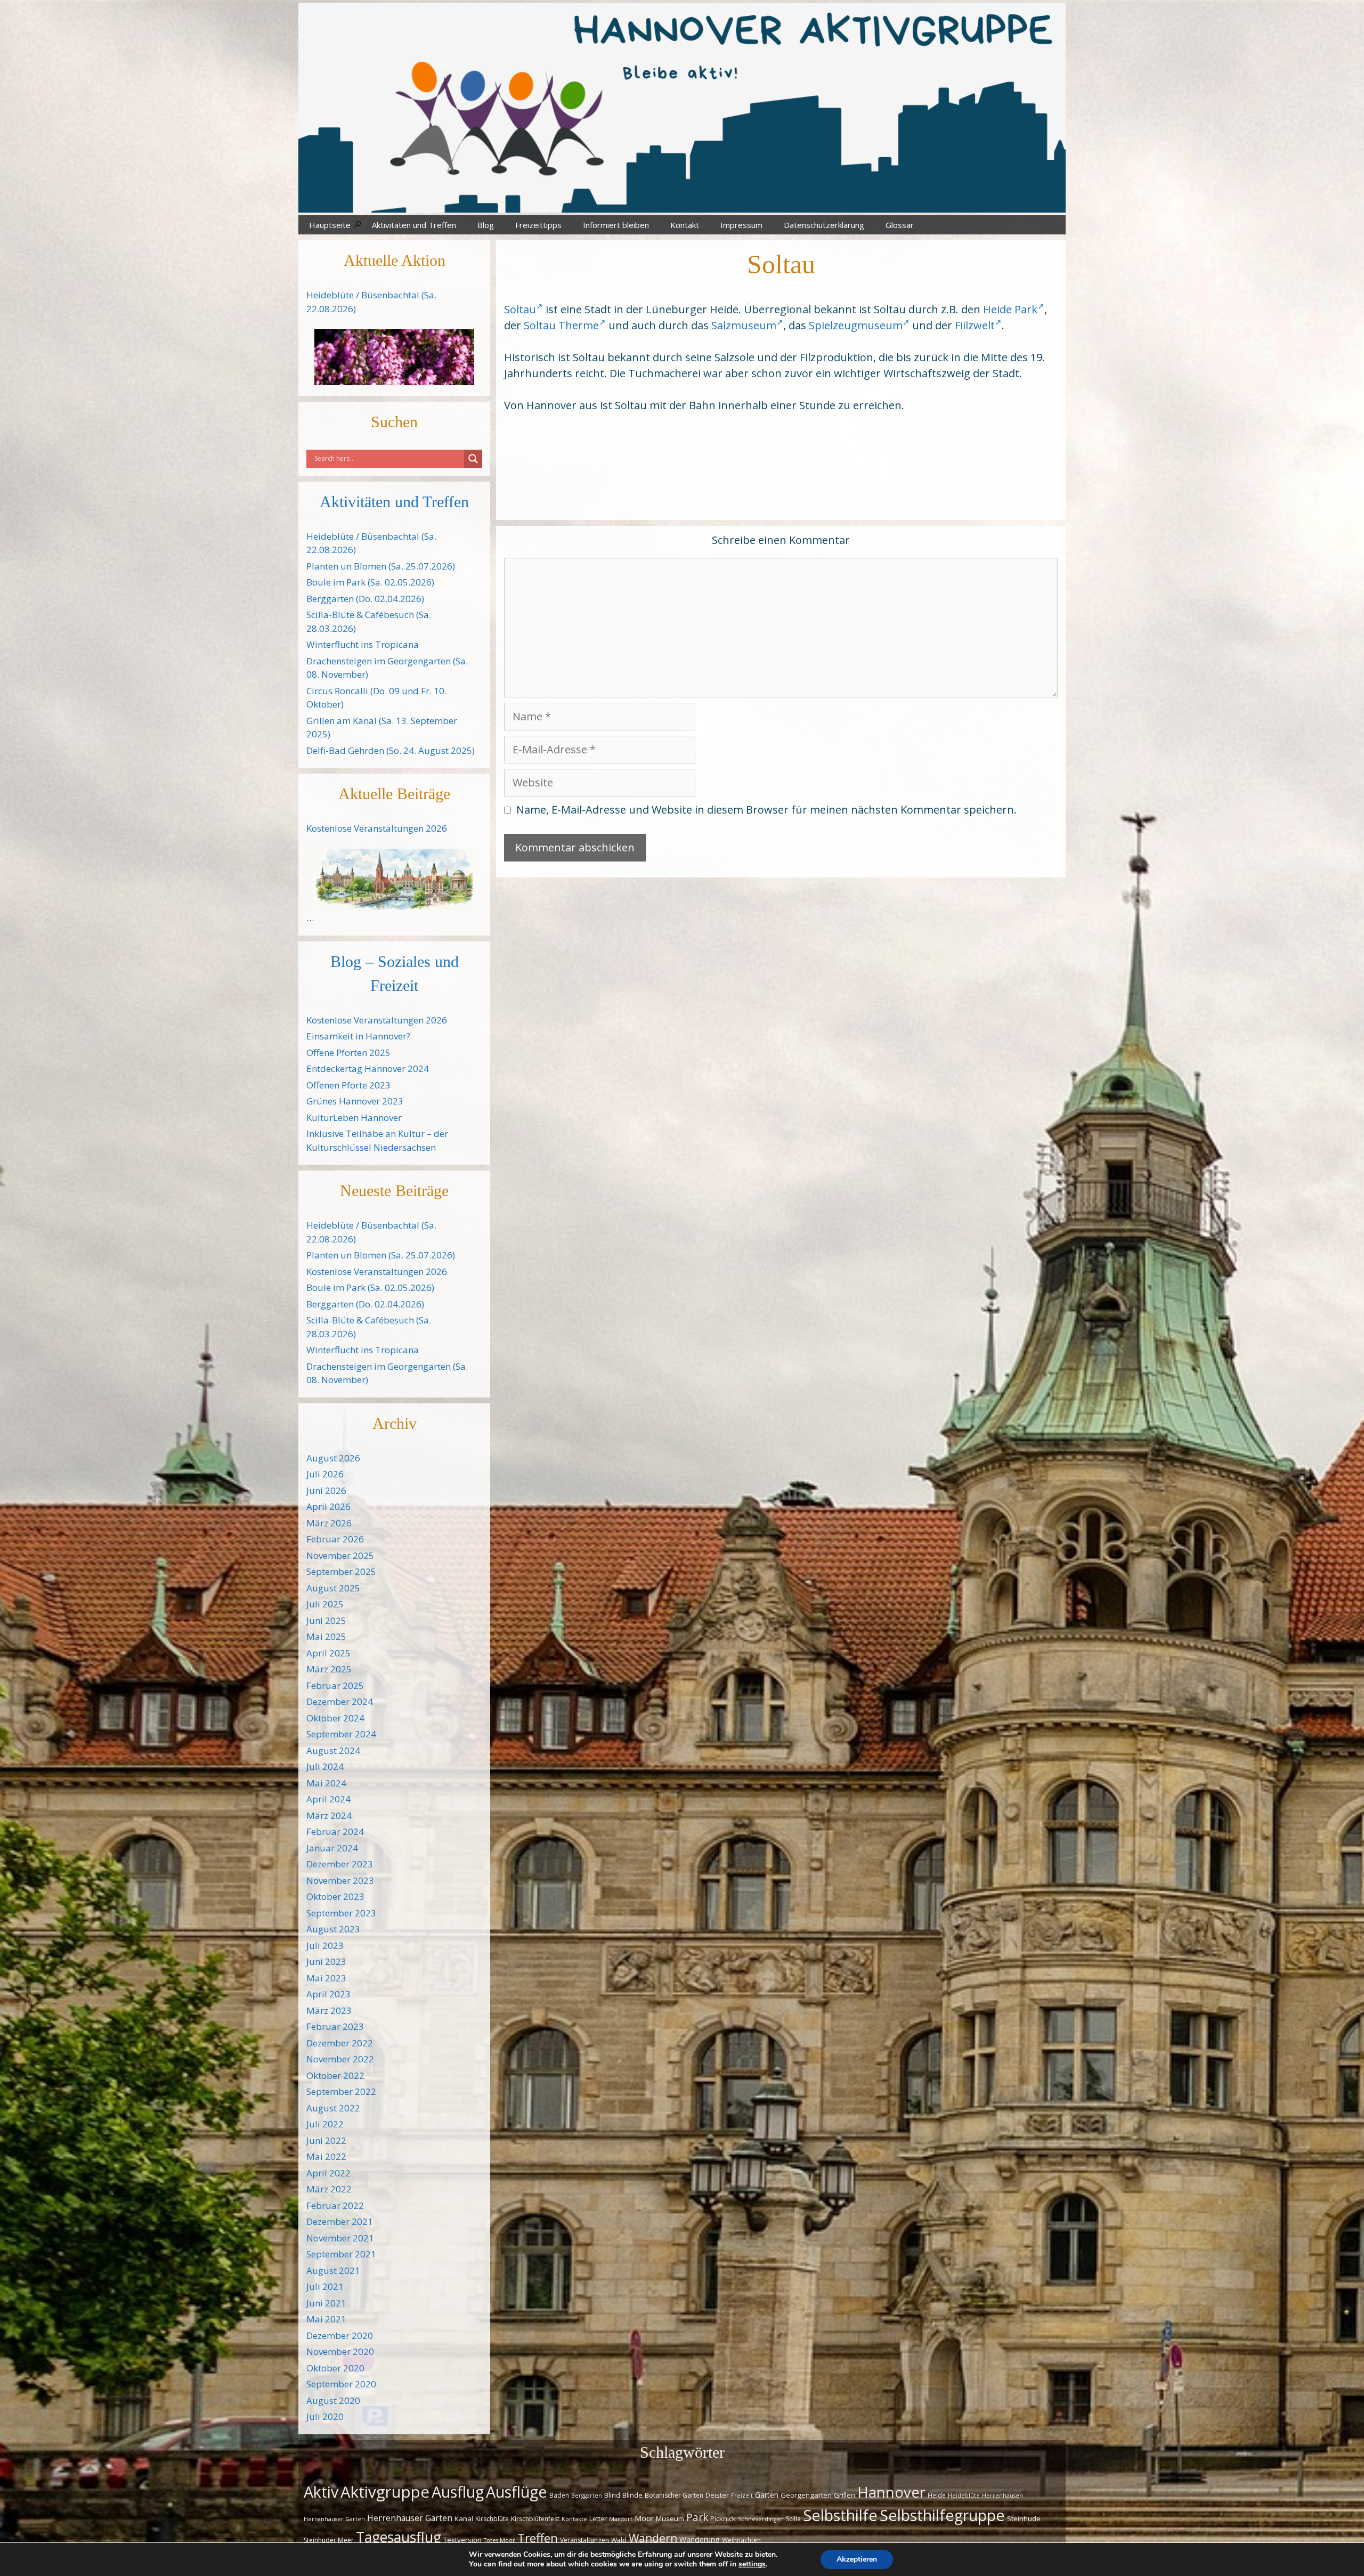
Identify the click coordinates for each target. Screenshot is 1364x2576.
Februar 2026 (335, 1539)
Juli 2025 (325, 1604)
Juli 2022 (325, 2124)
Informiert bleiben (616, 225)
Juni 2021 (326, 2303)
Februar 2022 (335, 2205)
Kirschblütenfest (535, 2519)
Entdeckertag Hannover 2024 (368, 1068)
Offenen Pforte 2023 (348, 1085)
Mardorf (621, 2519)
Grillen (845, 2495)
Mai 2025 (326, 1636)
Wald (619, 2540)
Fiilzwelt (975, 325)
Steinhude (1024, 2518)
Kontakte (574, 2519)
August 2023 (333, 1929)
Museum (670, 2518)
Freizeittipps (538, 225)
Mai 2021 (326, 2319)
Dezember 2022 (340, 2043)
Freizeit (742, 2496)
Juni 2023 (326, 1961)
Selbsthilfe (840, 2515)
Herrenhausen (1002, 2496)
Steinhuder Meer (329, 2540)
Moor (644, 2518)
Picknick (723, 2518)
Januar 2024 (332, 1848)
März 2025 (329, 1669)
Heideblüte (964, 2496)
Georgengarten (806, 2495)
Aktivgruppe (385, 2492)
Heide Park (1010, 309)
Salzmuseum (744, 325)
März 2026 (329, 1523)
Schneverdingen (761, 2519)
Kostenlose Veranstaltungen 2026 (377, 828)
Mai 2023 (326, 1978)
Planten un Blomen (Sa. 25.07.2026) (381, 566)
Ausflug (458, 2492)
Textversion (462, 2540)
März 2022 (329, 2189)
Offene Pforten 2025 (348, 1053)
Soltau (520, 309)
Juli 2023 (325, 1945)
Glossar (900, 225)
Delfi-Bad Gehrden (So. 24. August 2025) (391, 750)
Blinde (632, 2495)
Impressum (741, 225)
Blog (486, 225)
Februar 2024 (335, 1831)
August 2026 (333, 1458)
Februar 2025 (335, 1685)
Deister (717, 2495)
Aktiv (321, 2492)
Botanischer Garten (674, 2495)
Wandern (653, 2538)
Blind (612, 2495)
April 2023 (328, 1994)
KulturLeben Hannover (354, 1118)
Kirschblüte (492, 2519)
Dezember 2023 (340, 1864)
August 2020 (333, 2400)
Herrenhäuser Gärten (410, 2518)
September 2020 (341, 2384)
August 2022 (333, 2108)
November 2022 (340, 2059)
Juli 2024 (325, 1766)
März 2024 (329, 1815)
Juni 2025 (326, 1620)
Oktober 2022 (335, 2075)
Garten (767, 2495)
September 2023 (341, 1913)
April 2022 (328, 2173)
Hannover (891, 2492)
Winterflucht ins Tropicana (363, 644)
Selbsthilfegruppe (942, 2515)
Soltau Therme (561, 325)
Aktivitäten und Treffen (414, 225)
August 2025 (333, 1588)
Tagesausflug (399, 2537)
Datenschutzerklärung (824, 225)
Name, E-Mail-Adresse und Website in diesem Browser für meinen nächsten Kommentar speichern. (766, 810)
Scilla (793, 2519)
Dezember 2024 (340, 1701)
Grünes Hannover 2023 (355, 1101)
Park (697, 2517)
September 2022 (341, 2091)
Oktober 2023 (335, 1896)
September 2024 (341, 1734)
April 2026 (328, 1506)
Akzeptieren (857, 2559)
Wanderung (700, 2540)
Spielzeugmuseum (856, 325)
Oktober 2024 (335, 1718)
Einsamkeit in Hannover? (358, 1036)
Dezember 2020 (340, 2335)
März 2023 (329, 2010)
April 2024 (328, 1799)
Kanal (464, 2518)
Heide (937, 2495)
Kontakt (685, 225)
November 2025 (340, 1555)
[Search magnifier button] (473, 459)
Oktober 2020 (335, 2368)
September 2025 (341, 1571)
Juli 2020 (325, 2416)
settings (752, 2564)
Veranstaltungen (584, 2540)
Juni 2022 (326, 2140)
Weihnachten (741, 2540)
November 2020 (340, 2351)
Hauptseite (330, 225)
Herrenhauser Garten (334, 2519)
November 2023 (340, 1880)
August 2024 (333, 1750)
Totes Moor (500, 2540)
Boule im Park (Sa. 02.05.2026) (370, 582)
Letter (598, 2519)
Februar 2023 (335, 2026)
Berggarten (587, 2496)
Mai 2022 (326, 2156)
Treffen (538, 2538)
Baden (559, 2495)
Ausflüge (517, 2492)
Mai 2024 (326, 1783)
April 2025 (328, 1653)
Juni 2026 (326, 1490)
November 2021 (340, 2238)
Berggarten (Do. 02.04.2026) (365, 599)
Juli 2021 (325, 2286)
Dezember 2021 (340, 2221)
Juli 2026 (325, 1474)
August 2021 (333, 2270)
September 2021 (341, 2254)
